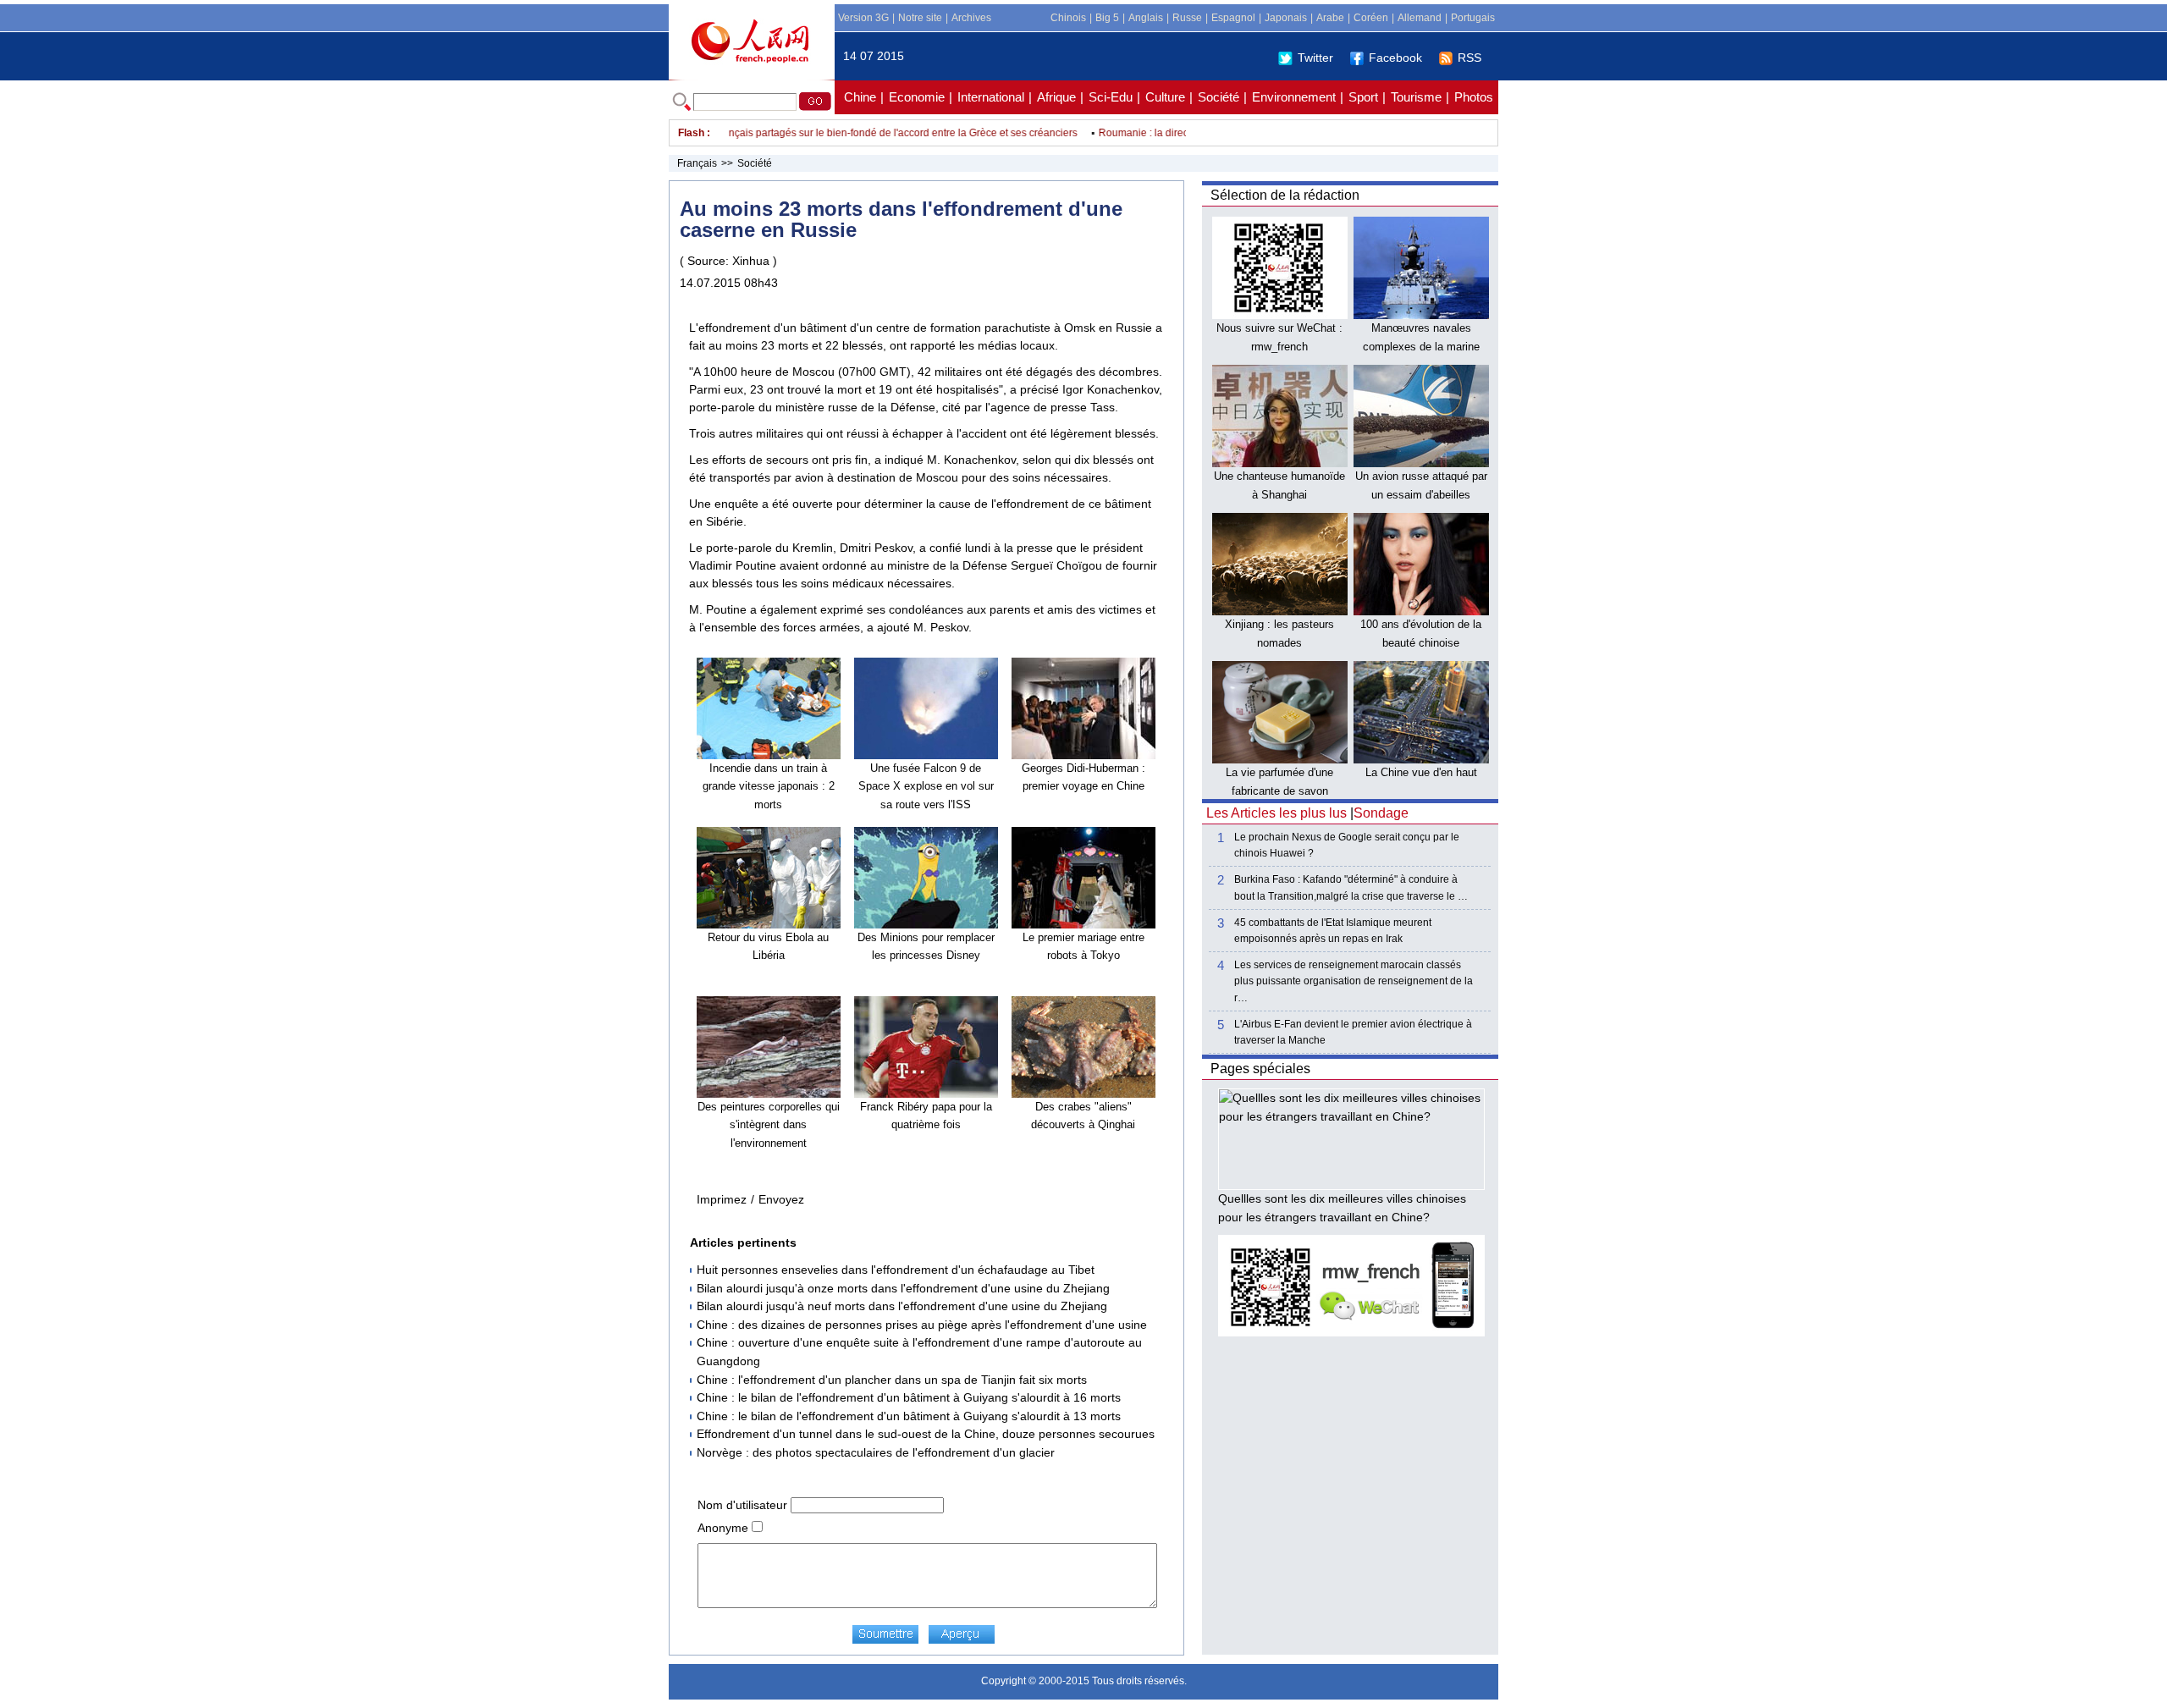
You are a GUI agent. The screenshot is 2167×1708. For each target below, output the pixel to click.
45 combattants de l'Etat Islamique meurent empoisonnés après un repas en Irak (1333, 931)
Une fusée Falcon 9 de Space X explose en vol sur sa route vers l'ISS (926, 786)
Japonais (1286, 18)
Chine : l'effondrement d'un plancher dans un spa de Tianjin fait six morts (892, 1380)
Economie (917, 97)
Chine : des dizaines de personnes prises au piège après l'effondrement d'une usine (922, 1325)
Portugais (1473, 18)
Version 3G (863, 18)
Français (697, 163)
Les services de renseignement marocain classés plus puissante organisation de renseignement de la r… (1354, 981)
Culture (1165, 97)
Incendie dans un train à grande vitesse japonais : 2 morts (769, 786)
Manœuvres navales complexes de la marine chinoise (1421, 346)
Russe (1187, 18)
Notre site (920, 18)
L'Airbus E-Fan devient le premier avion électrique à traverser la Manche (1353, 1032)
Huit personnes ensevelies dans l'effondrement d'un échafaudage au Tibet (896, 1270)
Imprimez (722, 1199)
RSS (1469, 58)
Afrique (1056, 97)
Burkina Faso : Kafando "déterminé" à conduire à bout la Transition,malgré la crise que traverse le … (1351, 887)
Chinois (1068, 18)
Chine (860, 97)
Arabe (1330, 18)
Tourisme (1416, 97)
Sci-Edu (1111, 97)
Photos (1474, 97)
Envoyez (781, 1199)
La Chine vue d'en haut (1421, 772)
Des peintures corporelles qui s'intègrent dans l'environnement (769, 1125)
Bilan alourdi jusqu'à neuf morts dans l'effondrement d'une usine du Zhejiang (902, 1306)
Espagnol (1233, 18)
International (991, 97)
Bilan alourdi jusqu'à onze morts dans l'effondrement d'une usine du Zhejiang (903, 1288)
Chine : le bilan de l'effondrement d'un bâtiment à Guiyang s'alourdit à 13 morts (909, 1416)
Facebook (1395, 58)
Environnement (1294, 97)
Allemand (1420, 18)
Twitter (1315, 58)
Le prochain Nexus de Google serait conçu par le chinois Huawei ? (1347, 845)
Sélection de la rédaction (1285, 195)
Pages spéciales (1260, 1069)
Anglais (1146, 18)
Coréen (1371, 18)
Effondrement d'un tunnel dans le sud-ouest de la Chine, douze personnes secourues (926, 1434)
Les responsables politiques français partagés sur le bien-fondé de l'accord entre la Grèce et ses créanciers (802, 133)
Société (1219, 97)
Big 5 (1107, 18)
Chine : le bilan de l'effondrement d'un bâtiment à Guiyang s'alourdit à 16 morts (909, 1397)
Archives (971, 18)
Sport (1363, 97)
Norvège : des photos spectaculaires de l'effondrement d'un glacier (876, 1452)
